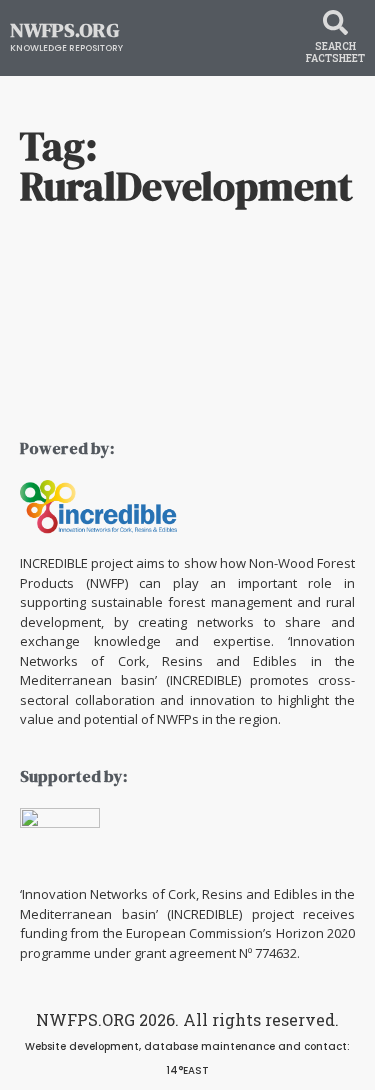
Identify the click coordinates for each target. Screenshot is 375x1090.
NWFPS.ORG (64, 30)
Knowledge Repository (66, 48)
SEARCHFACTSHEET (335, 52)
